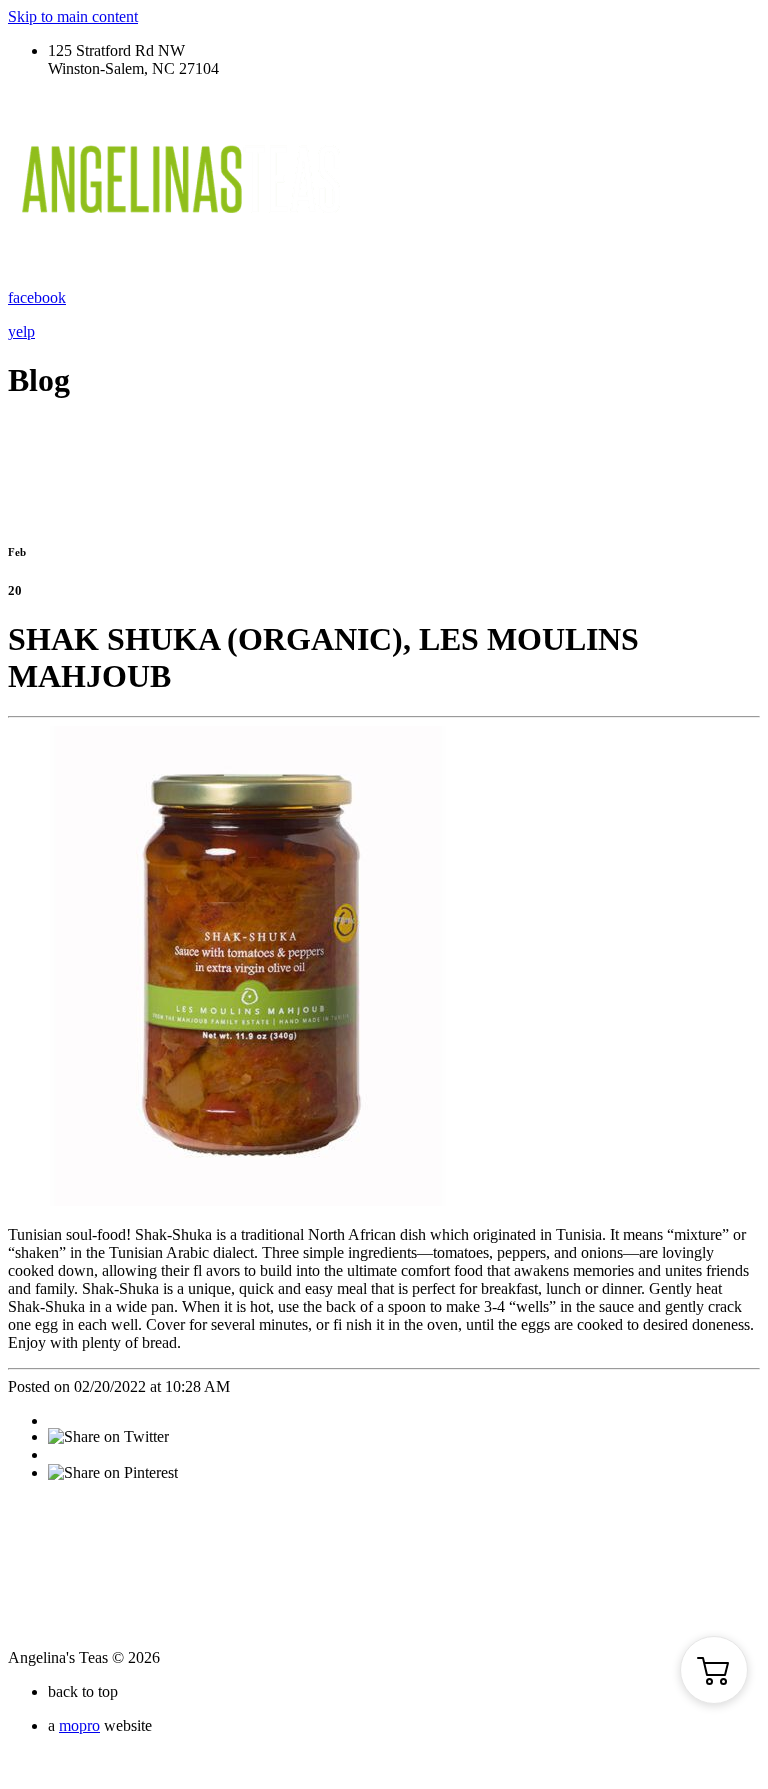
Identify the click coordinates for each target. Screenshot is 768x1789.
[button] (714, 1670)
